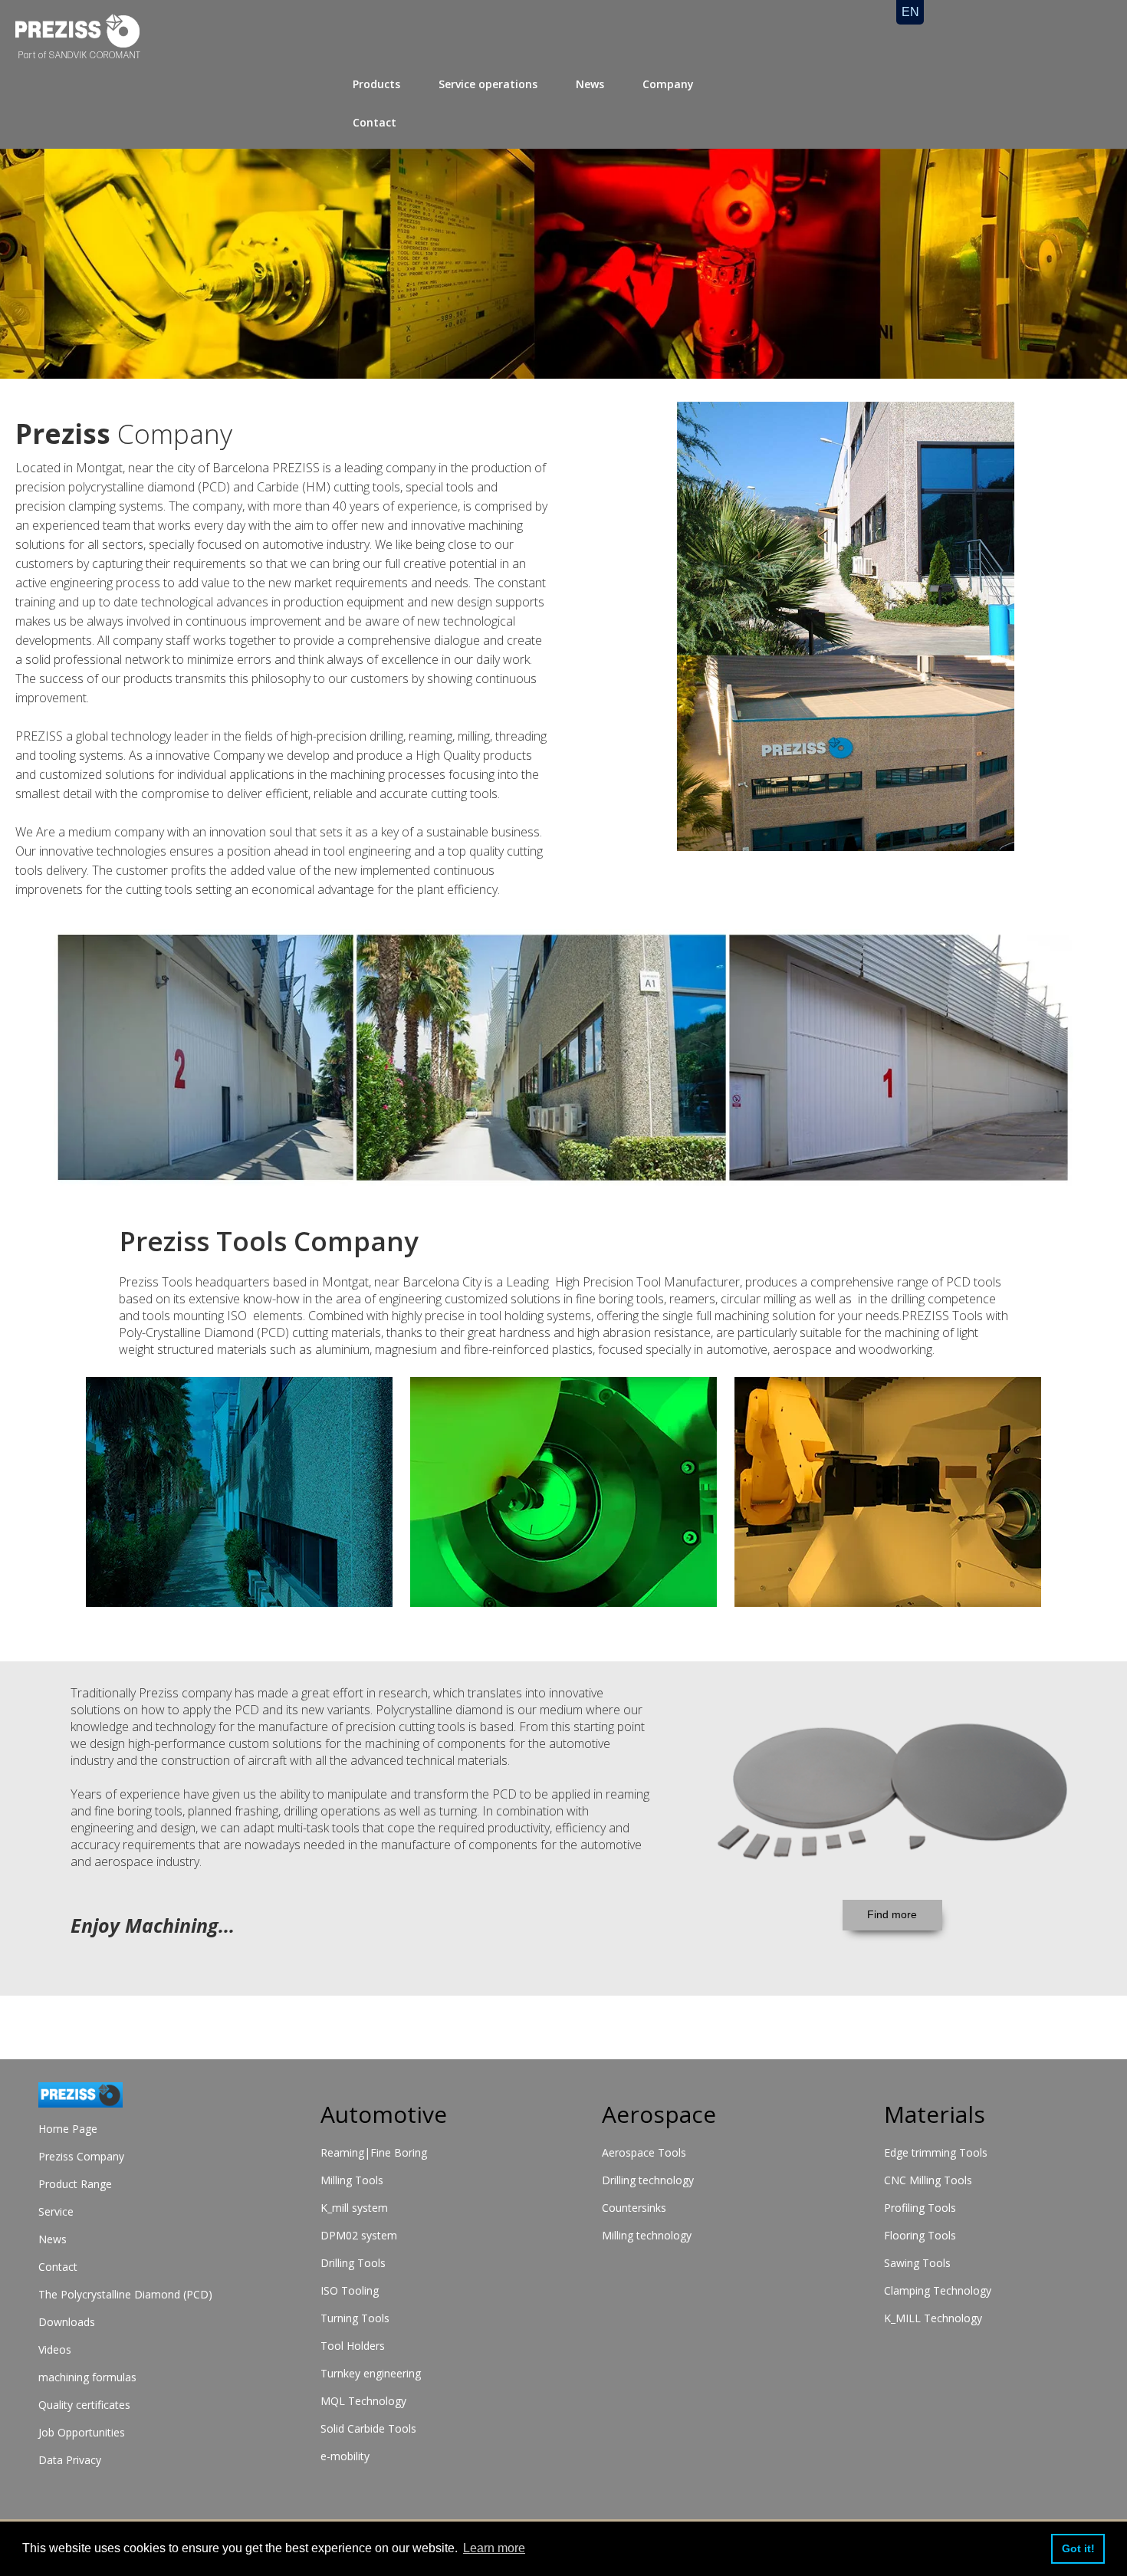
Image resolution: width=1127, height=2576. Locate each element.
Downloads (67, 2322)
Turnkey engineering (371, 2373)
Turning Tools (355, 2318)
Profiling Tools (920, 2208)
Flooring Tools (920, 2235)
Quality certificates (84, 2405)
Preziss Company (81, 2156)
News (590, 84)
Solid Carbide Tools (368, 2428)
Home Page (68, 2129)
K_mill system (354, 2208)
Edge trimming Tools (936, 2152)
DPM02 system (359, 2235)
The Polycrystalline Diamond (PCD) (125, 2294)
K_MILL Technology (933, 2318)
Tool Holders (353, 2346)
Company (668, 84)
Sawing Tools (917, 2263)
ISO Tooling (350, 2290)
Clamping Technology (938, 2290)
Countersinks (634, 2208)
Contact (375, 122)
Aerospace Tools (644, 2152)
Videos (55, 2349)
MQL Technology (363, 2401)
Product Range (75, 2184)
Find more (892, 1914)
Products (376, 84)
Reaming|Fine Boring (374, 2152)
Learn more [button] (494, 2548)
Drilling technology (648, 2180)
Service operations (488, 84)
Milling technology (647, 2235)
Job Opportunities (82, 2432)
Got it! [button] (1078, 2548)
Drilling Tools (353, 2263)
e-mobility (345, 2456)
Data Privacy (70, 2460)
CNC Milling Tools (928, 2180)
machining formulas (87, 2377)
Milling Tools (352, 2180)
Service (56, 2211)
